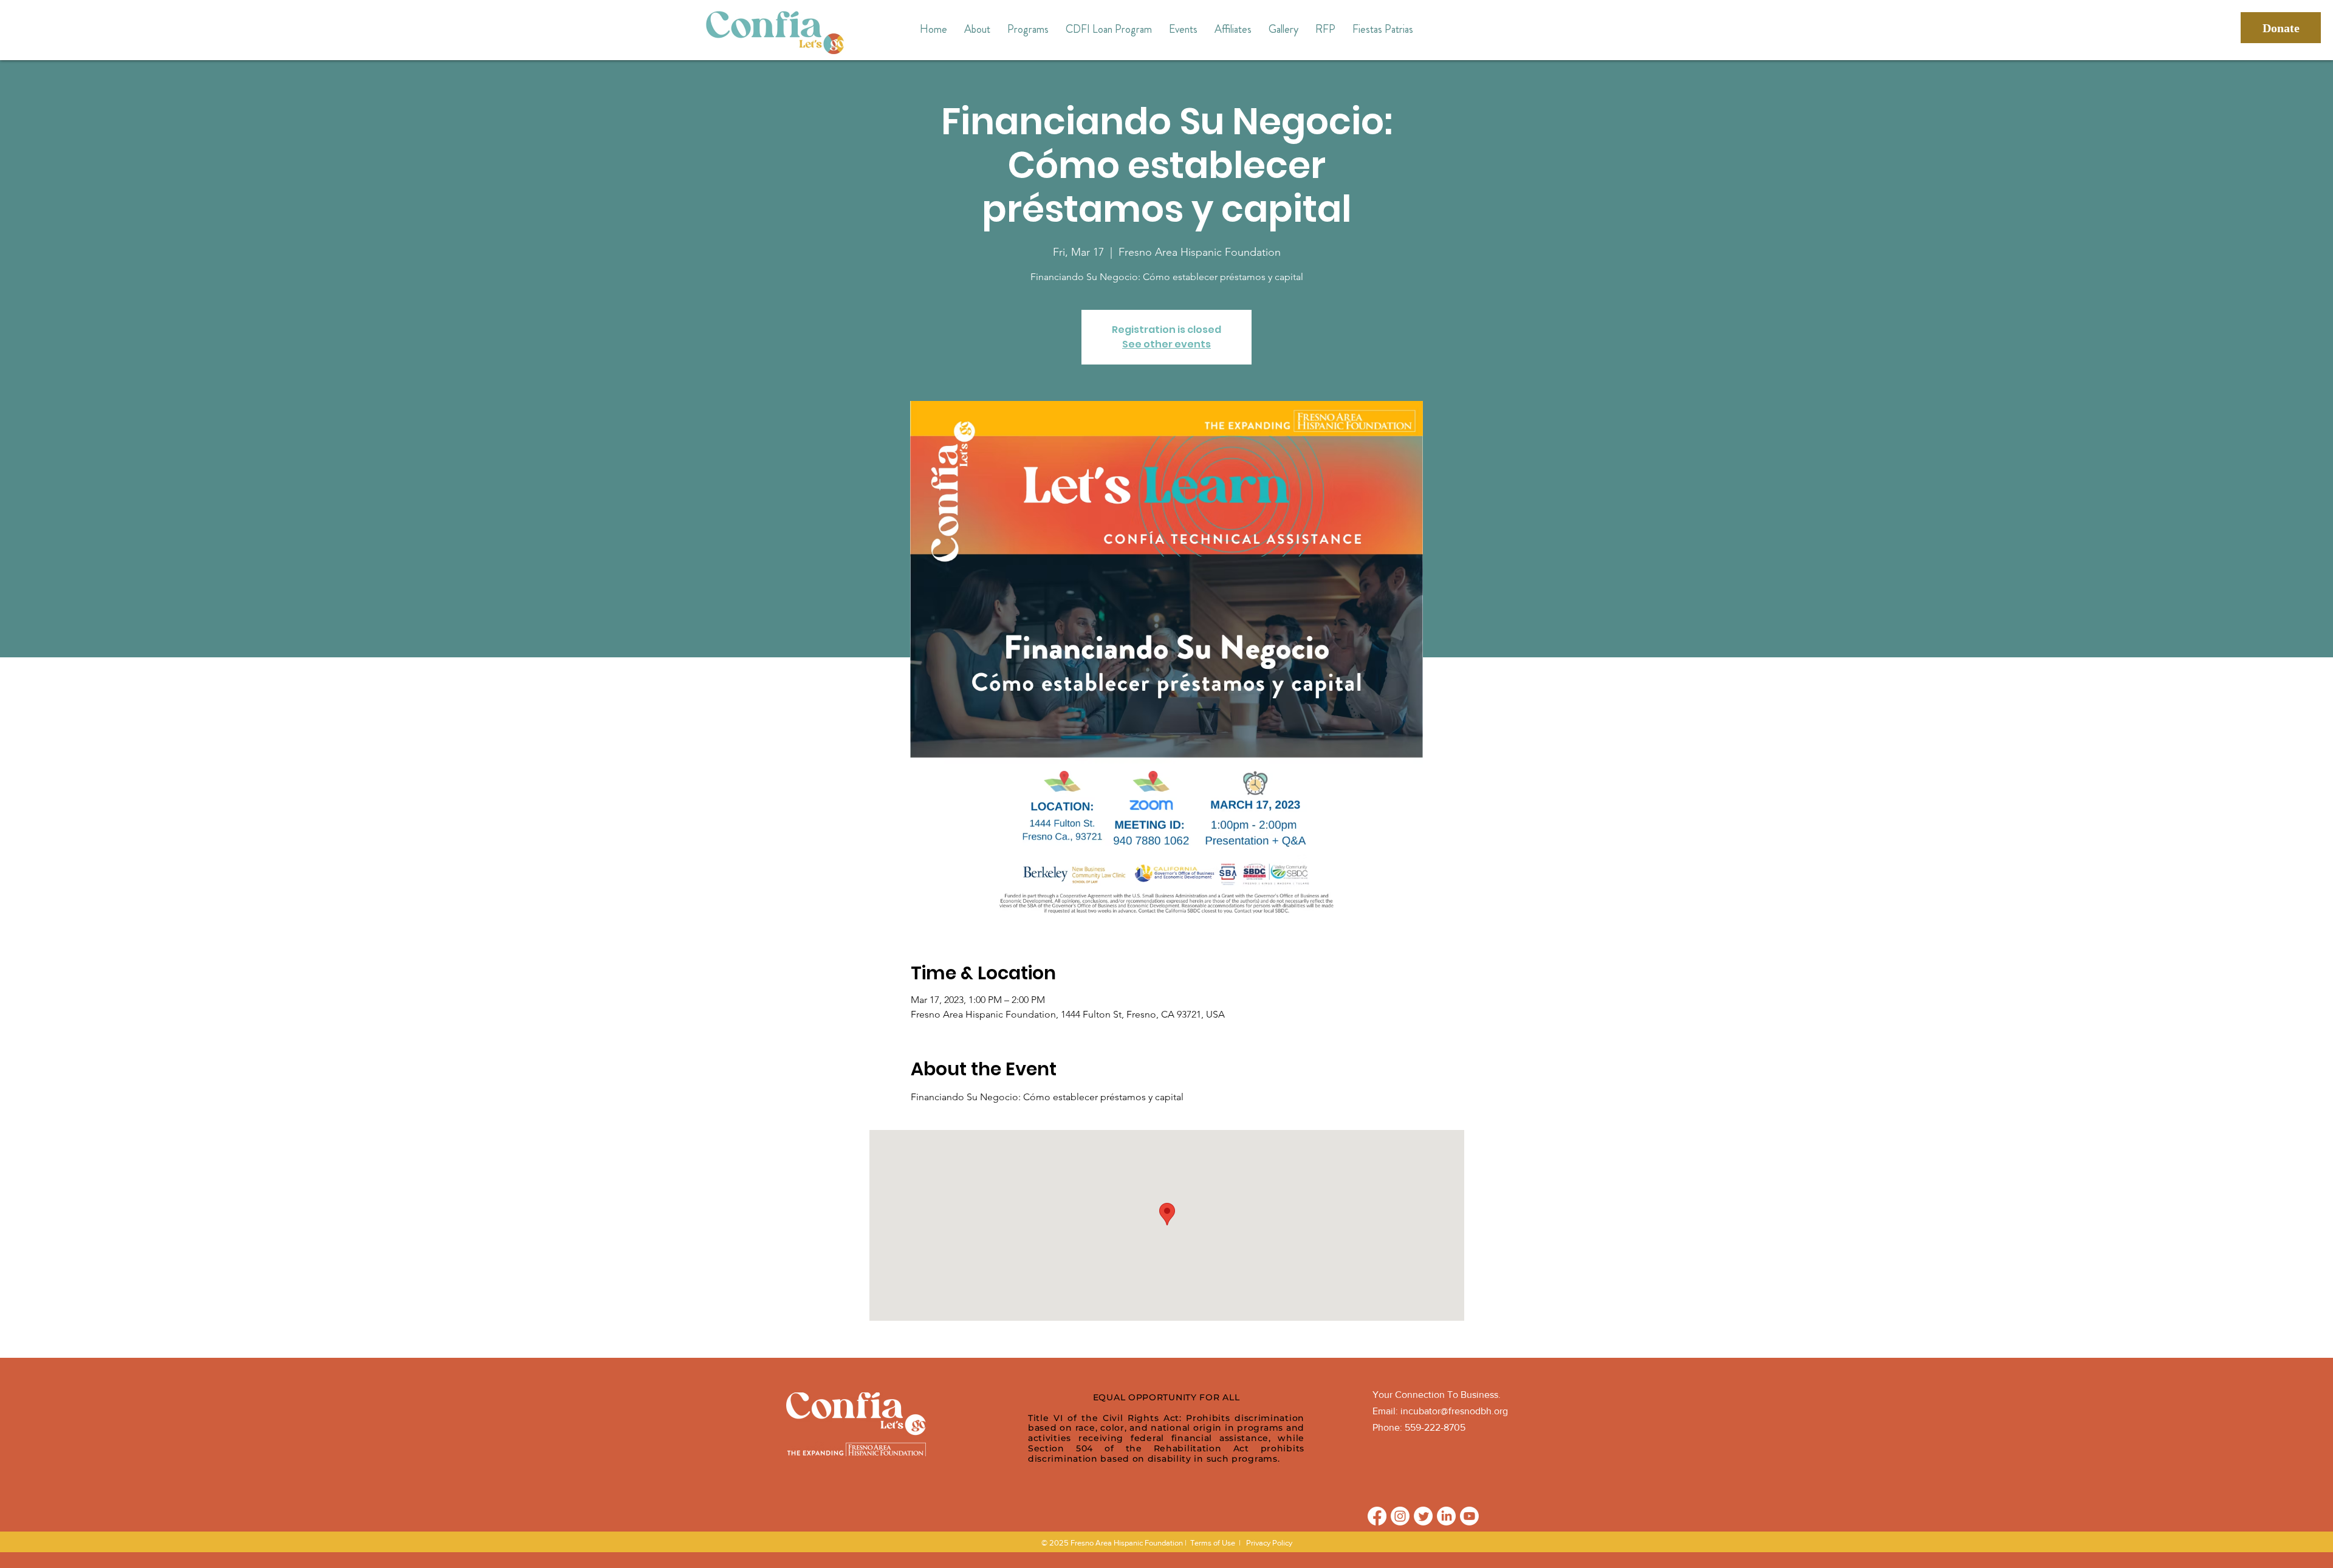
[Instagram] (1400, 1516)
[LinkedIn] (1446, 1516)
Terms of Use (1213, 1543)
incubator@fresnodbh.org (1454, 1411)
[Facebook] (1377, 1516)
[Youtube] (1469, 1516)
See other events (1166, 344)
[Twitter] (1423, 1516)
